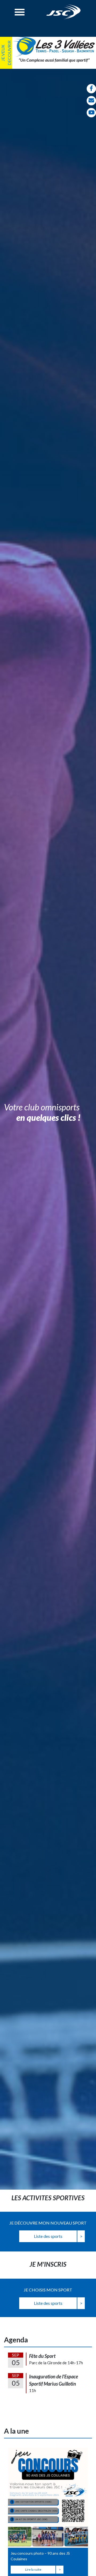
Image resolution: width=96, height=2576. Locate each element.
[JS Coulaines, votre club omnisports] (64, 12)
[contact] (91, 101)
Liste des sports (48, 2236)
